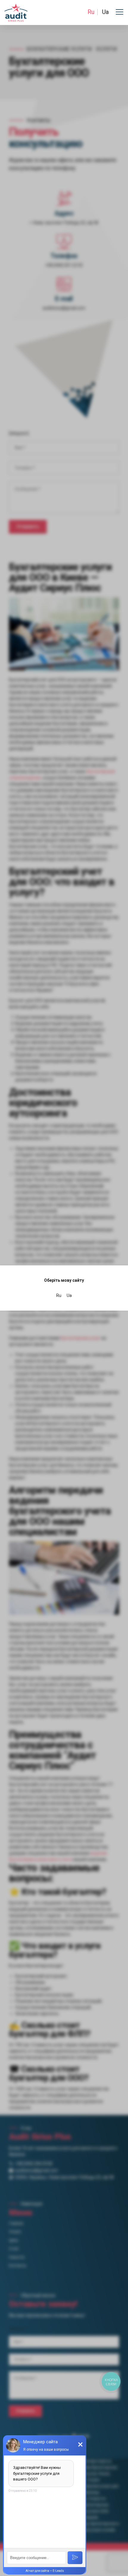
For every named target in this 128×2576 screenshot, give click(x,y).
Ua (105, 12)
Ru (91, 12)
